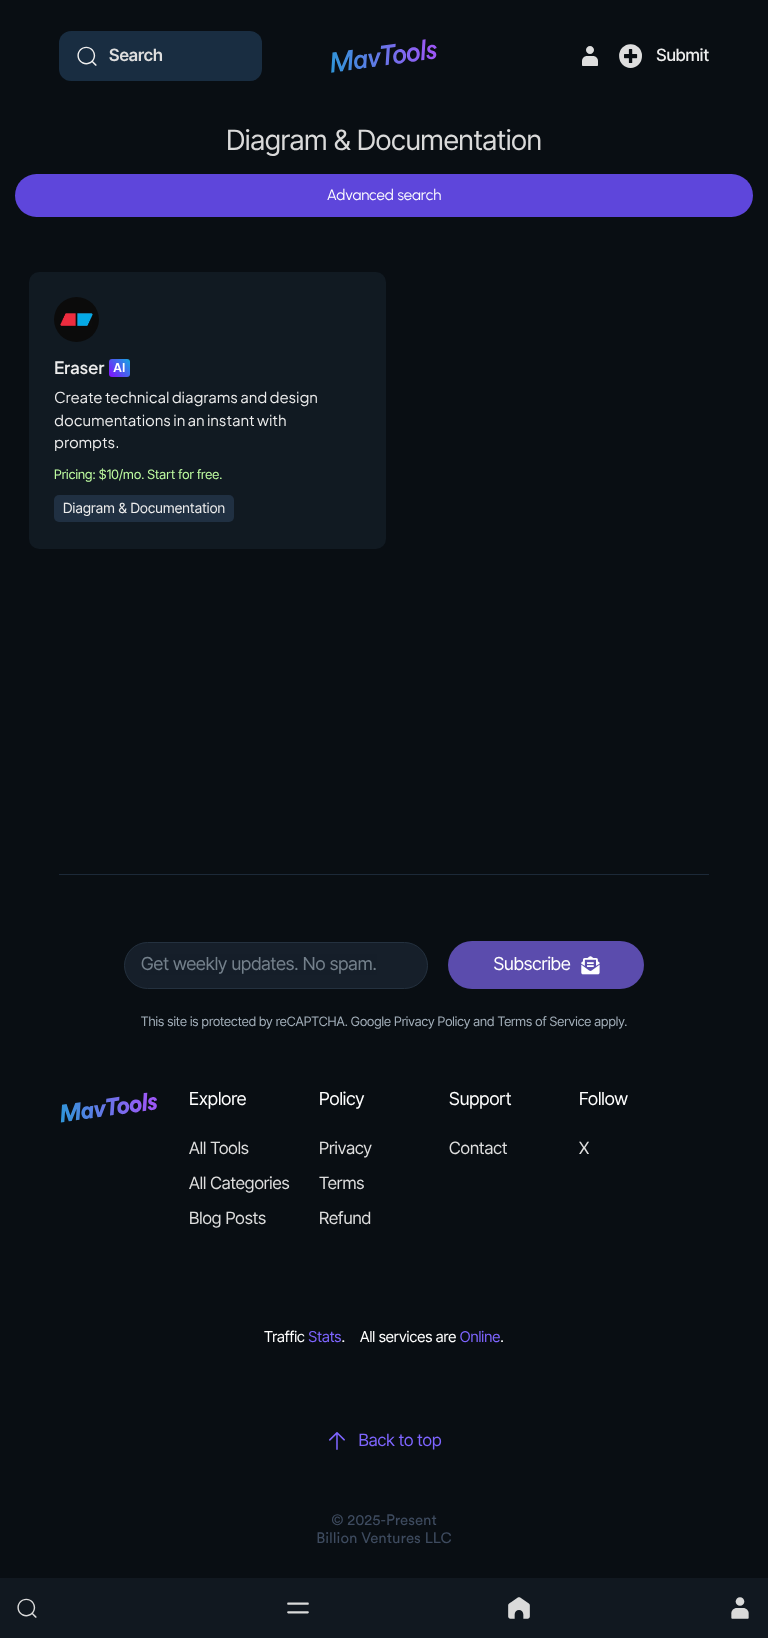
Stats (324, 1336)
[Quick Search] (140, 1608)
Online (480, 1336)
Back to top (399, 1441)
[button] (298, 1608)
